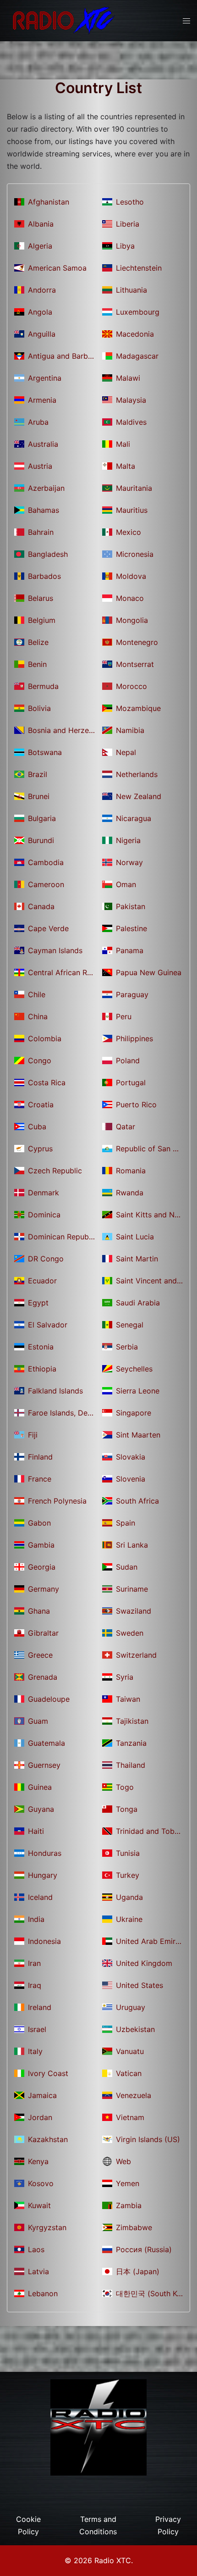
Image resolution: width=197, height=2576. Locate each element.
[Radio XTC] (62, 20)
